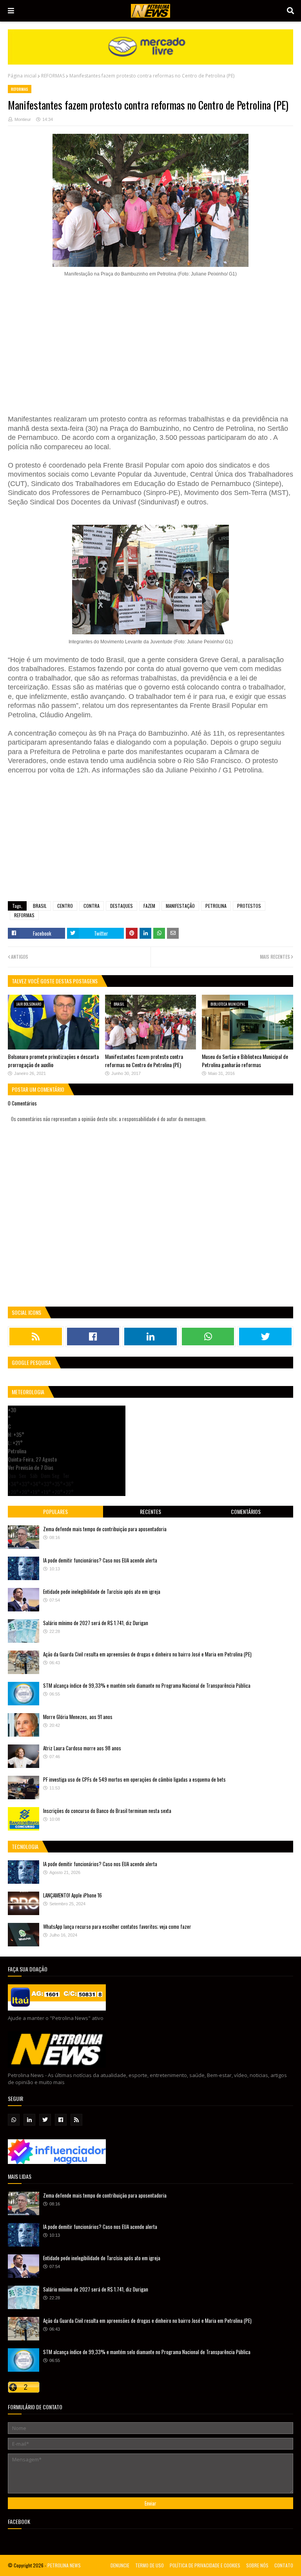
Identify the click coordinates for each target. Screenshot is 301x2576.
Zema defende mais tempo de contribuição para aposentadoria (105, 1529)
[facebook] (93, 1337)
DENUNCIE (120, 2565)
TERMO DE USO (150, 2565)
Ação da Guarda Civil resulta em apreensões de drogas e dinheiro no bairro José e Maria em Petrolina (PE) (147, 1654)
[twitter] (265, 1337)
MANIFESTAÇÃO (180, 906)
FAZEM (149, 906)
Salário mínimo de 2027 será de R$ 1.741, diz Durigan (96, 1623)
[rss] (36, 1337)
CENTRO (65, 906)
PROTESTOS (249, 906)
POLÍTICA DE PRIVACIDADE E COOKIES (205, 2565)
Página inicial (22, 76)
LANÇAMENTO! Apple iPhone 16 (73, 1895)
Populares (55, 1511)
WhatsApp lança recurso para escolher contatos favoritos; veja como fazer (117, 1926)
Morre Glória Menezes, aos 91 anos (78, 1717)
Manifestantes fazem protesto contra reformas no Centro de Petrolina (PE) (144, 1060)
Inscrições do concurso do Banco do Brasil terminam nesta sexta (107, 1811)
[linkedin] (150, 1337)
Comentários (246, 1511)
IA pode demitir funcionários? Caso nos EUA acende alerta (100, 1560)
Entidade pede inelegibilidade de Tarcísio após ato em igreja (102, 1591)
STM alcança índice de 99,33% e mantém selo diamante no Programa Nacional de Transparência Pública (147, 1685)
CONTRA (92, 906)
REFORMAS (53, 76)
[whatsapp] (208, 1337)
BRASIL (40, 906)
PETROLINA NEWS (64, 2565)
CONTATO (284, 2565)
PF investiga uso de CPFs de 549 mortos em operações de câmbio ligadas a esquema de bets (134, 1779)
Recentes (150, 1511)
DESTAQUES (121, 906)
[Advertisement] (150, 342)
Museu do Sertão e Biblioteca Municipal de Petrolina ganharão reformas (245, 1060)
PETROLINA (216, 906)
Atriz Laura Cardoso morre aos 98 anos (82, 1748)
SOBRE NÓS (257, 2565)
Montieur (23, 119)
